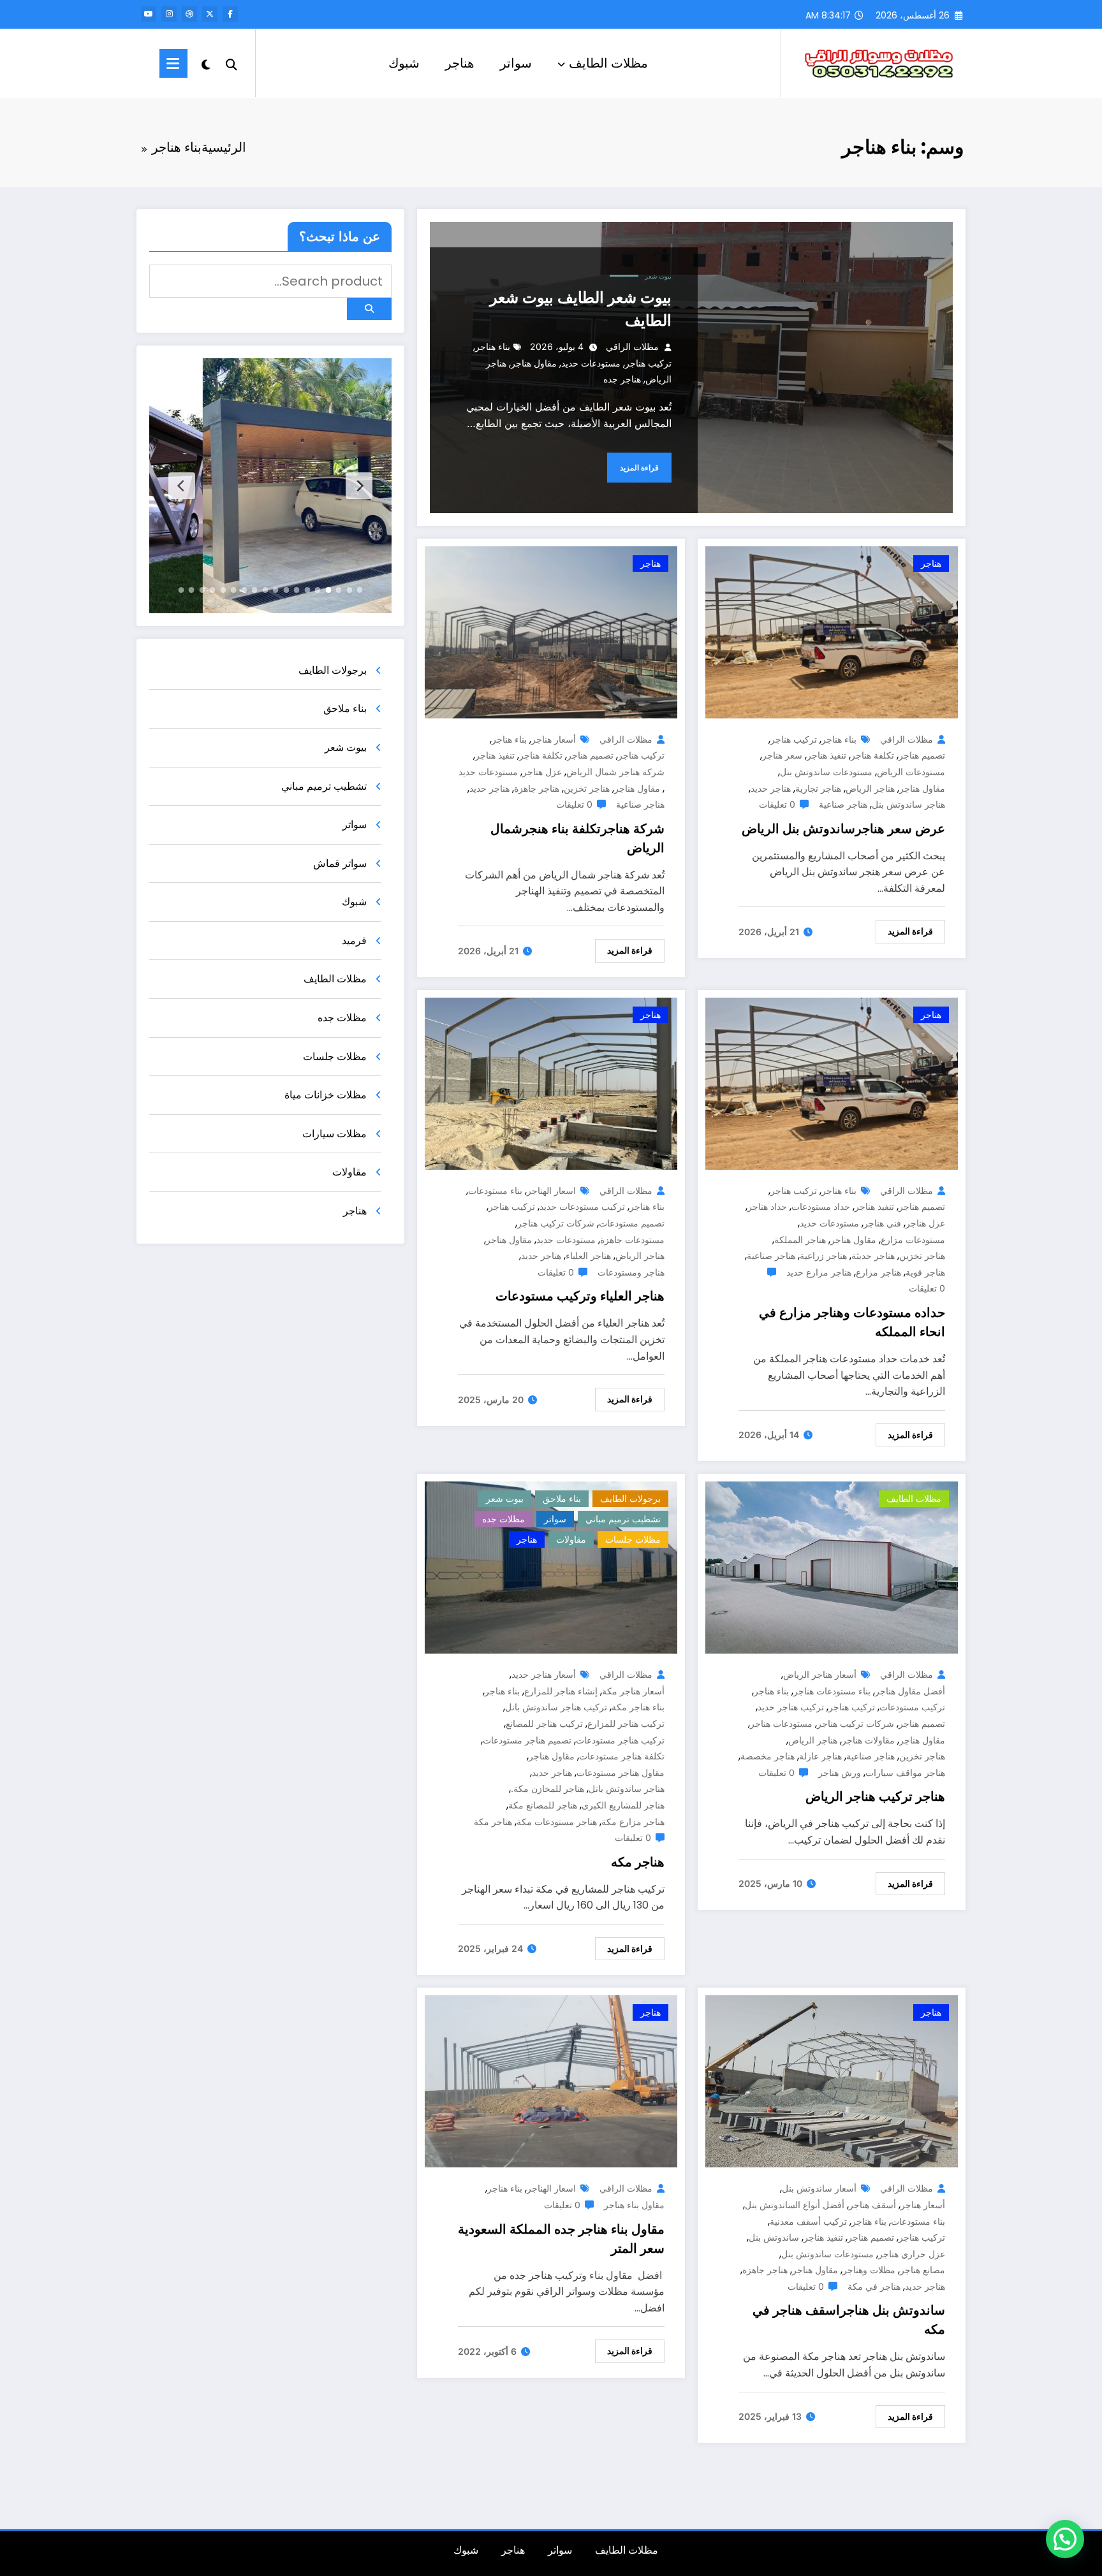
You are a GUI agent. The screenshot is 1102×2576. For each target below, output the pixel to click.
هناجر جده (622, 379)
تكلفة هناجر (872, 755)
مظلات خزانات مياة (326, 1095)
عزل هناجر (542, 772)
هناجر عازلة (820, 1756)
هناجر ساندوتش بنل (908, 804)
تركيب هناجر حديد (791, 1707)
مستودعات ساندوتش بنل (826, 772)
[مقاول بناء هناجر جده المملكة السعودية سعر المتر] (551, 2081)
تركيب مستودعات (912, 1707)
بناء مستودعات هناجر (832, 1691)
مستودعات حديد (591, 363)
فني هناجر (882, 1223)
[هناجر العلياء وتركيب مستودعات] (551, 1083)
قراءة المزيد (639, 468)
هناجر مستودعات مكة (557, 1822)
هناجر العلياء (588, 1255)
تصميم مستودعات (632, 1223)
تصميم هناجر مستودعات (527, 1740)
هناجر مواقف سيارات (905, 1772)
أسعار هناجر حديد (544, 1674)
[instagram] (169, 14)
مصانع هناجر (922, 2270)
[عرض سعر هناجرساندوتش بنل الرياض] (832, 631)
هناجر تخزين (587, 788)
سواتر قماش (340, 863)
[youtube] (149, 14)
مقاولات (571, 1539)
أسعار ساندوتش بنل (819, 2188)
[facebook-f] (230, 14)
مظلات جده (503, 1519)
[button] (1065, 2539)
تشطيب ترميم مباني (623, 1519)
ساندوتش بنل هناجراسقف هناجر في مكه (849, 2320)
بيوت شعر (658, 276)
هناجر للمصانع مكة (543, 1805)
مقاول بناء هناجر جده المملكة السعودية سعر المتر (561, 2239)
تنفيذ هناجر (826, 755)
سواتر (516, 63)
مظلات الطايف (608, 63)
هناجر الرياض (870, 788)
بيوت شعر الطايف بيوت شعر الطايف (581, 309)
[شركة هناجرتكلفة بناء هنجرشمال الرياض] (551, 631)
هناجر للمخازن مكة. (547, 1788)
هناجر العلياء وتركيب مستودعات (580, 1296)
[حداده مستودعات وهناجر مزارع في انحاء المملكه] (832, 1083)
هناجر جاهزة (537, 788)
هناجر (460, 63)
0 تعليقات (777, 804)
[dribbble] (189, 14)
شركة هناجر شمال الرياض (615, 772)
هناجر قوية (925, 1272)
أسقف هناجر (872, 2205)
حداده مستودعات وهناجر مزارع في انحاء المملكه (852, 1322)
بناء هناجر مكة (638, 1707)
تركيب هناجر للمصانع (544, 1723)
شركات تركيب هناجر (556, 1223)
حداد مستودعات (821, 1206)
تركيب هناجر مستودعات (620, 1740)
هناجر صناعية (843, 804)
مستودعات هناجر (781, 1723)
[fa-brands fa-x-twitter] (210, 14)
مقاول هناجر (534, 363)
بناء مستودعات (495, 1190)
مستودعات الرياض (911, 772)
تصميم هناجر (922, 755)
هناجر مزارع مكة (633, 1822)
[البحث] (231, 63)
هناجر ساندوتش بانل (627, 1788)
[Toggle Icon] (173, 63)
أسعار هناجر (554, 739)
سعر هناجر (782, 755)
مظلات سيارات (334, 1134)
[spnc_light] (206, 63)
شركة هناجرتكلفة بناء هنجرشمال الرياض (577, 838)
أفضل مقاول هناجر (910, 1691)
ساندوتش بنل (774, 2237)
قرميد (354, 941)
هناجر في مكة (874, 2286)
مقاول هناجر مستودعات (621, 1772)
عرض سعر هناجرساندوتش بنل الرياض (843, 829)
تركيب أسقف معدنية (808, 2221)
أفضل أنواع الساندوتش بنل (795, 2205)
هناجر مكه (638, 1862)
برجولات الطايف (630, 1498)
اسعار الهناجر (551, 1190)
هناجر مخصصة (768, 1756)
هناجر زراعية (823, 1255)
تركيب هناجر (648, 363)
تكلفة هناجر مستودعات (622, 1756)
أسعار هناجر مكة (633, 1691)
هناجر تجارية (818, 788)
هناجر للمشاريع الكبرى (623, 1805)
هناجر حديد (771, 788)
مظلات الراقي (632, 346)
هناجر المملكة (800, 1240)
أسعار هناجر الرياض (820, 1674)
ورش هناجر (840, 1772)
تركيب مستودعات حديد (582, 1206)
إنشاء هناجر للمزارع (561, 1691)
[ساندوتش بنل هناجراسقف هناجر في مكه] (832, 2081)
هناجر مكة (493, 1822)
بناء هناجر (493, 346)
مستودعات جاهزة (632, 1240)
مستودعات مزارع (913, 1240)
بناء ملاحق (562, 1498)
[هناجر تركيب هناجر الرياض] (832, 1567)
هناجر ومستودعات (631, 1272)
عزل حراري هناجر (912, 2254)
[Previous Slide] (359, 486)
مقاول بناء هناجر (634, 2205)
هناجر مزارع (878, 1272)
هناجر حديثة (873, 1255)
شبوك (404, 63)
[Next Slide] (182, 486)
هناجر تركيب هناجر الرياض (875, 1796)
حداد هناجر (767, 1206)
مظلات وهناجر (869, 2270)
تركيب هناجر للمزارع (626, 1723)
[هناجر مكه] (551, 1567)
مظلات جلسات (633, 1539)
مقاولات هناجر (868, 1740)
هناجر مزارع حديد (819, 1272)
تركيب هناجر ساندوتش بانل (556, 1707)
